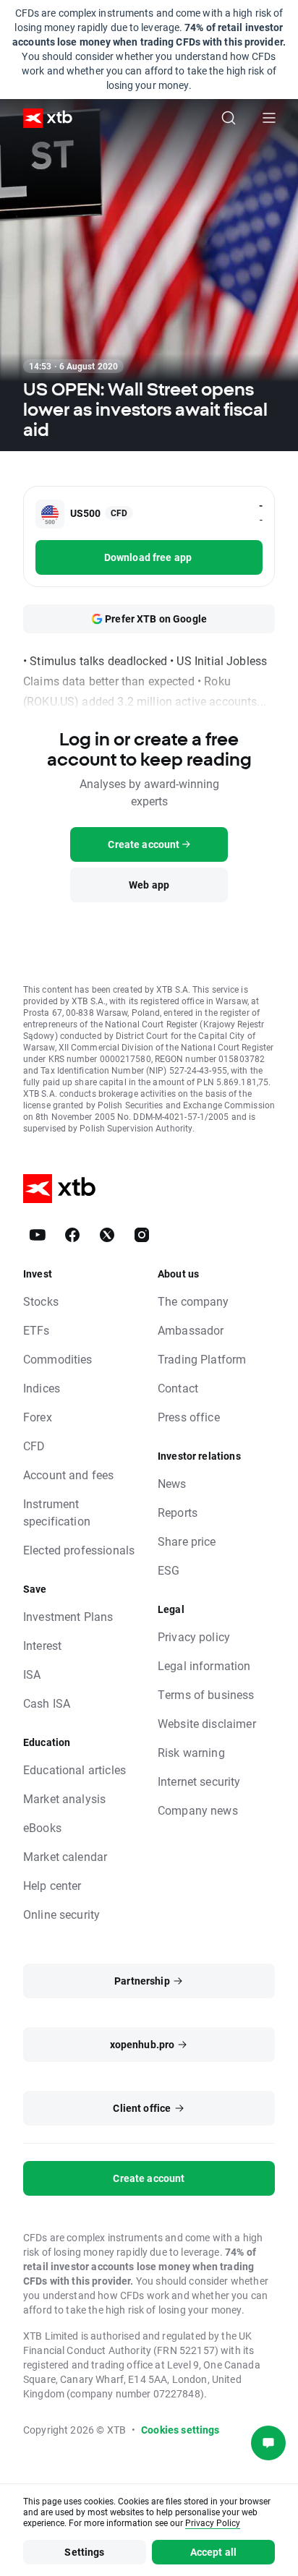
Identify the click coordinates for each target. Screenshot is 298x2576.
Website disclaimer (207, 1723)
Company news (198, 1810)
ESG (169, 1570)
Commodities (58, 1359)
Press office (189, 1417)
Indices (42, 1388)
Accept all (214, 2552)
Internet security (199, 1781)
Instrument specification (57, 1512)
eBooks (42, 1827)
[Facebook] (72, 1235)
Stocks (41, 1301)
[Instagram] (142, 1235)
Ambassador (191, 1330)
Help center (52, 1885)
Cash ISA (47, 1703)
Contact (178, 1388)
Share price (187, 1541)
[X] (107, 1235)
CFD (34, 1446)
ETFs (37, 1330)
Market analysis (64, 1798)
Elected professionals (79, 1550)
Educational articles (74, 1770)
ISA (32, 1674)
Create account (149, 2178)
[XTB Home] (42, 118)
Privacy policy (194, 1636)
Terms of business (206, 1694)
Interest (42, 1645)
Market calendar (65, 1856)
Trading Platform (202, 1359)
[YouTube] (38, 1235)
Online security (61, 1914)
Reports (178, 1512)
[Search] (229, 118)
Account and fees (68, 1475)
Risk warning (191, 1752)
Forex (38, 1417)
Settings (84, 2552)
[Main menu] (269, 118)
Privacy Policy (213, 2522)
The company (193, 1301)
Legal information (204, 1665)
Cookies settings (180, 2430)
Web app (149, 885)
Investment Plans (68, 1616)
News (172, 1483)
